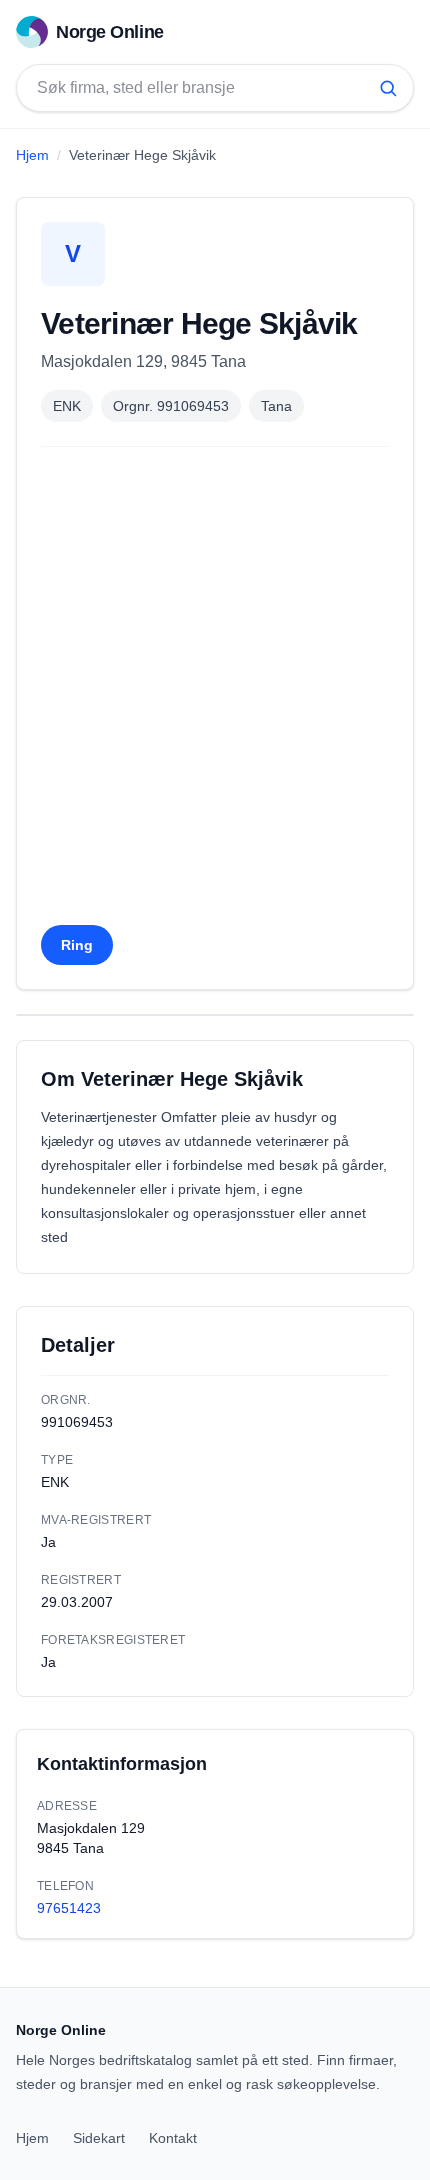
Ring (77, 945)
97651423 (69, 1908)
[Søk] (388, 88)
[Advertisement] (215, 692)
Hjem (32, 155)
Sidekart (99, 2138)
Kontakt (173, 2138)
